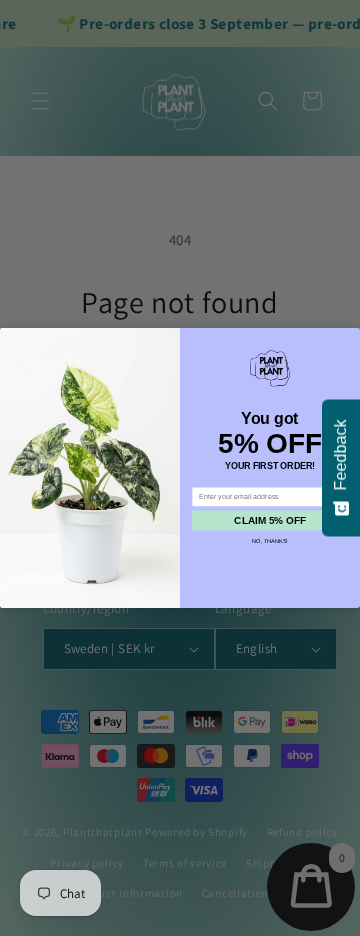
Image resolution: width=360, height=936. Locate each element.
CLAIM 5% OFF (269, 520)
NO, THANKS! (270, 541)
